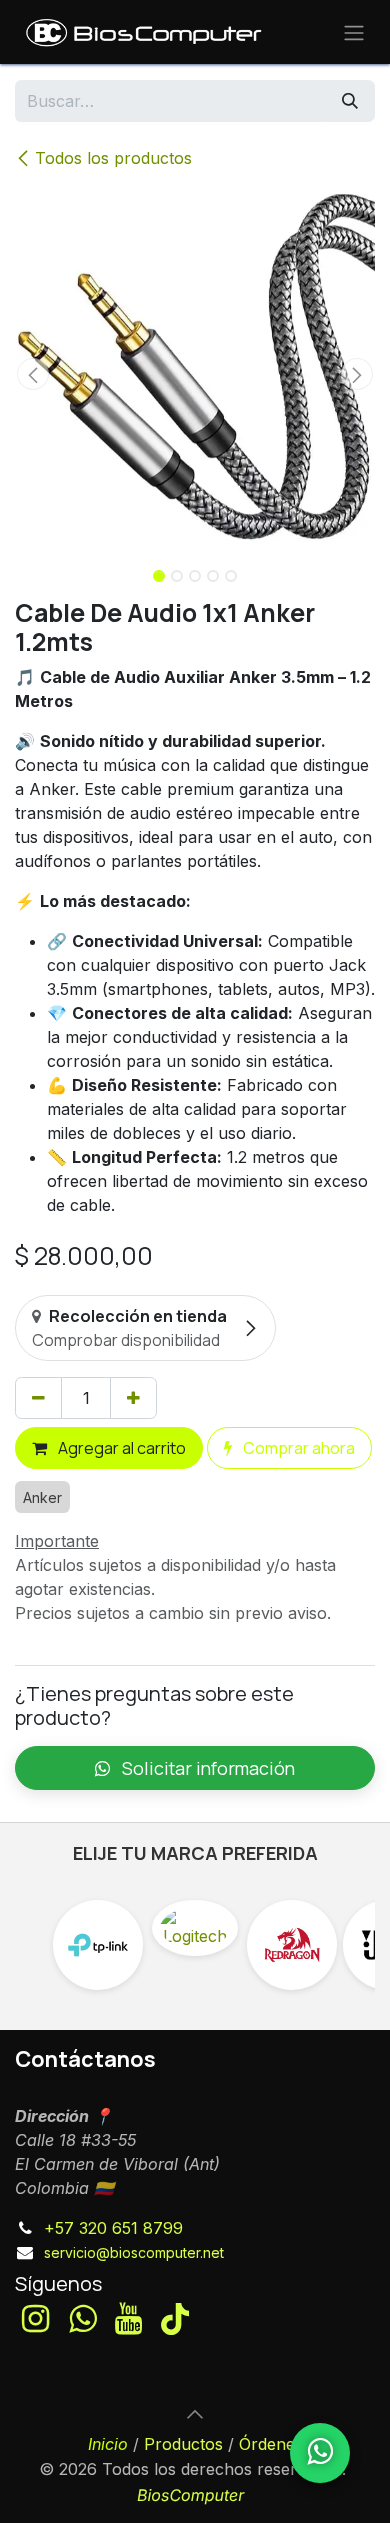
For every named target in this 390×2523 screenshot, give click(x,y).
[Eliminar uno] (38, 1398)
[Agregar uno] (133, 1398)
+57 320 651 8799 (113, 2228)
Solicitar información (206, 1768)
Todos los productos (113, 158)
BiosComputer (190, 2495)
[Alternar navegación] (354, 32)
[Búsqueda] (350, 101)
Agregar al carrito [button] (120, 1448)
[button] (33, 374)
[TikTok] (175, 2319)
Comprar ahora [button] (297, 1448)
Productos (183, 2444)
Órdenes (271, 2444)
